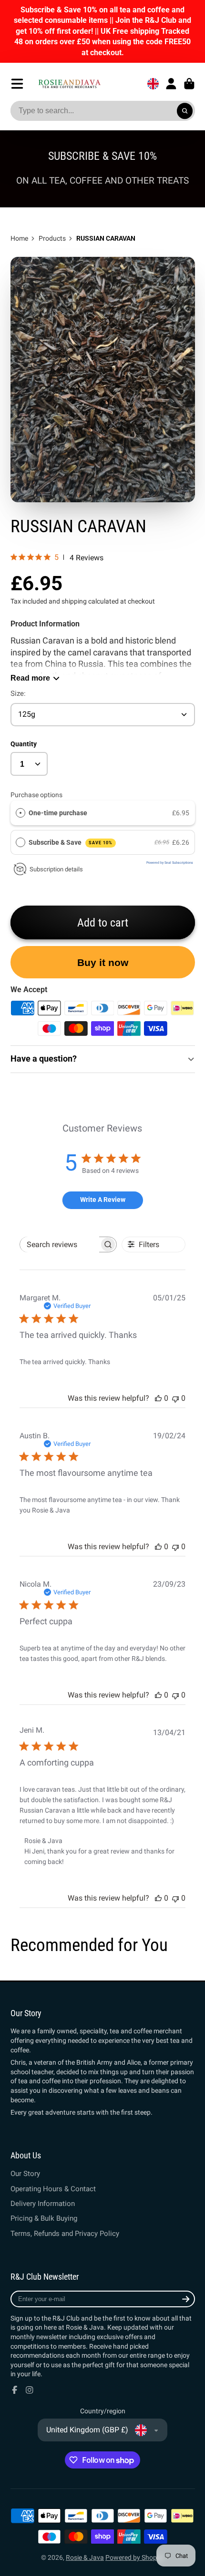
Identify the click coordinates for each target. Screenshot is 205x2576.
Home (19, 238)
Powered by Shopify (135, 2557)
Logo (69, 83)
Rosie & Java (85, 2557)
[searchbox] (60, 1244)
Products (52, 238)
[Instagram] (30, 2390)
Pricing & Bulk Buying (44, 2218)
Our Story (25, 2174)
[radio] (20, 813)
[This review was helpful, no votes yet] (158, 1398)
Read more (30, 678)
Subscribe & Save (71, 842)
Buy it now (103, 962)
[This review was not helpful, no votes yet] (175, 1398)
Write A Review (103, 1200)
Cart (189, 84)
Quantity (24, 744)
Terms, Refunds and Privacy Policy (65, 2234)
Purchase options (36, 795)
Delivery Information (43, 2204)
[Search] (185, 111)
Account (171, 84)
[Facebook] (15, 2390)
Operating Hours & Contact (53, 2189)
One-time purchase (58, 813)
